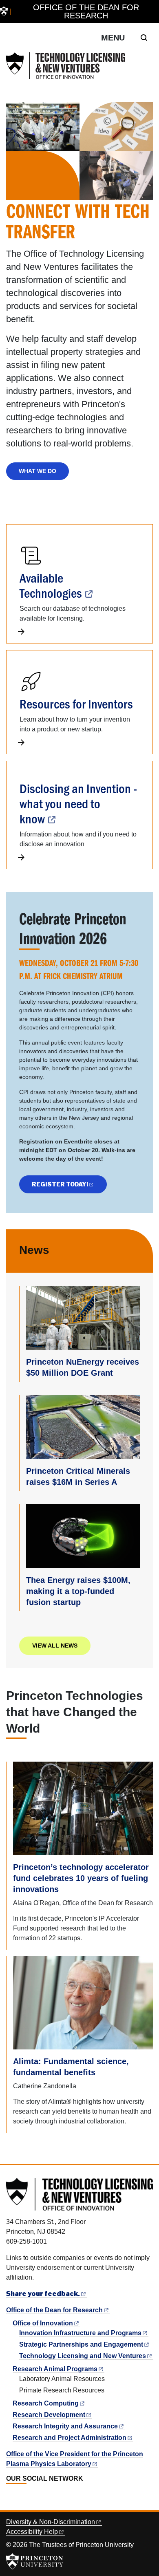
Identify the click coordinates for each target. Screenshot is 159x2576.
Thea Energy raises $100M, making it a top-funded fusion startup (78, 1591)
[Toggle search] (144, 38)
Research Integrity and (65, 2426)
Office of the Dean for (54, 2310)
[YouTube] (37, 2497)
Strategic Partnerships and (81, 2344)
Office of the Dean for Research (86, 11)
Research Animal (55, 2369)
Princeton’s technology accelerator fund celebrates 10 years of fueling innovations (81, 1878)
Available (51, 585)
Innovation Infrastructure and (80, 2333)
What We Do (38, 471)
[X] (19, 2497)
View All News (55, 1646)
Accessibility (32, 2532)
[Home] (66, 66)
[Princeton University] (4, 12)
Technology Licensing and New (83, 2356)
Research (46, 2403)
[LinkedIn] (10, 2497)
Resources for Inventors (76, 703)
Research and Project (70, 2438)
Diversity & (51, 2522)
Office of (43, 2323)
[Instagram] (28, 2497)
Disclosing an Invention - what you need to (78, 803)
